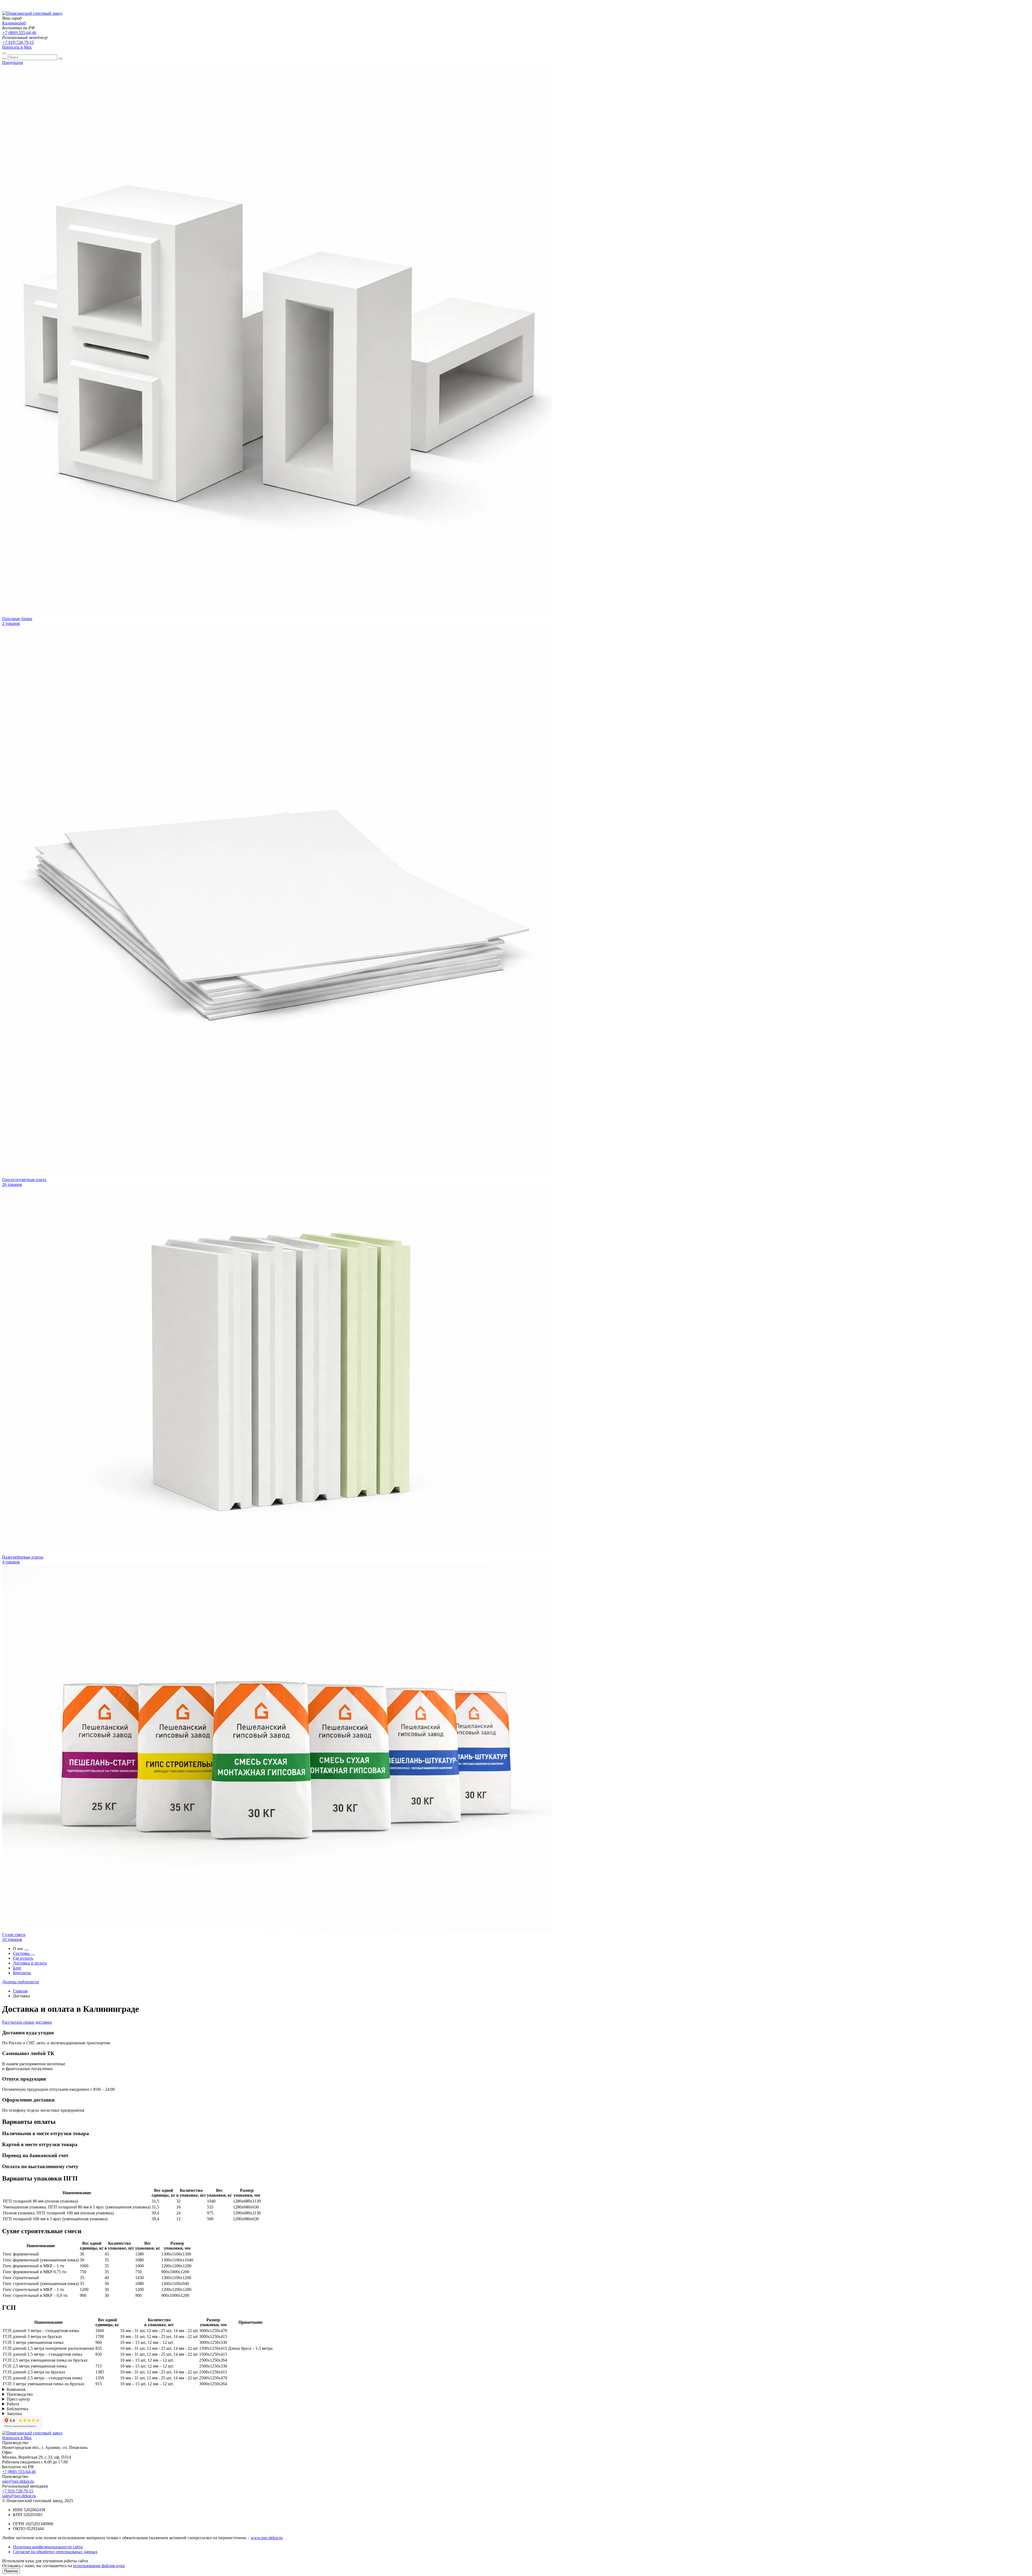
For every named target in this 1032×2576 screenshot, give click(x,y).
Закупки (14, 2414)
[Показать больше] (27, 1950)
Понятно (11, 2571)
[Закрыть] (60, 59)
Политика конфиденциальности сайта (48, 2547)
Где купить (23, 1958)
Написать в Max (17, 47)
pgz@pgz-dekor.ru (18, 2481)
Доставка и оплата (30, 1963)
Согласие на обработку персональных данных (55, 2552)
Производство (20, 2394)
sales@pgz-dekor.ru (19, 2496)
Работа (13, 2404)
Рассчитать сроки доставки (27, 2022)
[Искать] (4, 59)
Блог (17, 1968)
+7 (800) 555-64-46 (19, 33)
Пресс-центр (18, 2399)
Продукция (12, 62)
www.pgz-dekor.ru (267, 2538)
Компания (16, 2389)
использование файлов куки (99, 2566)
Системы (22, 1953)
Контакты (22, 1973)
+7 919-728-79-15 (18, 42)
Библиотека (17, 2409)
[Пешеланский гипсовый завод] (32, 13)
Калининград (14, 23)
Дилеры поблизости (21, 1982)
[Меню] (4, 53)
